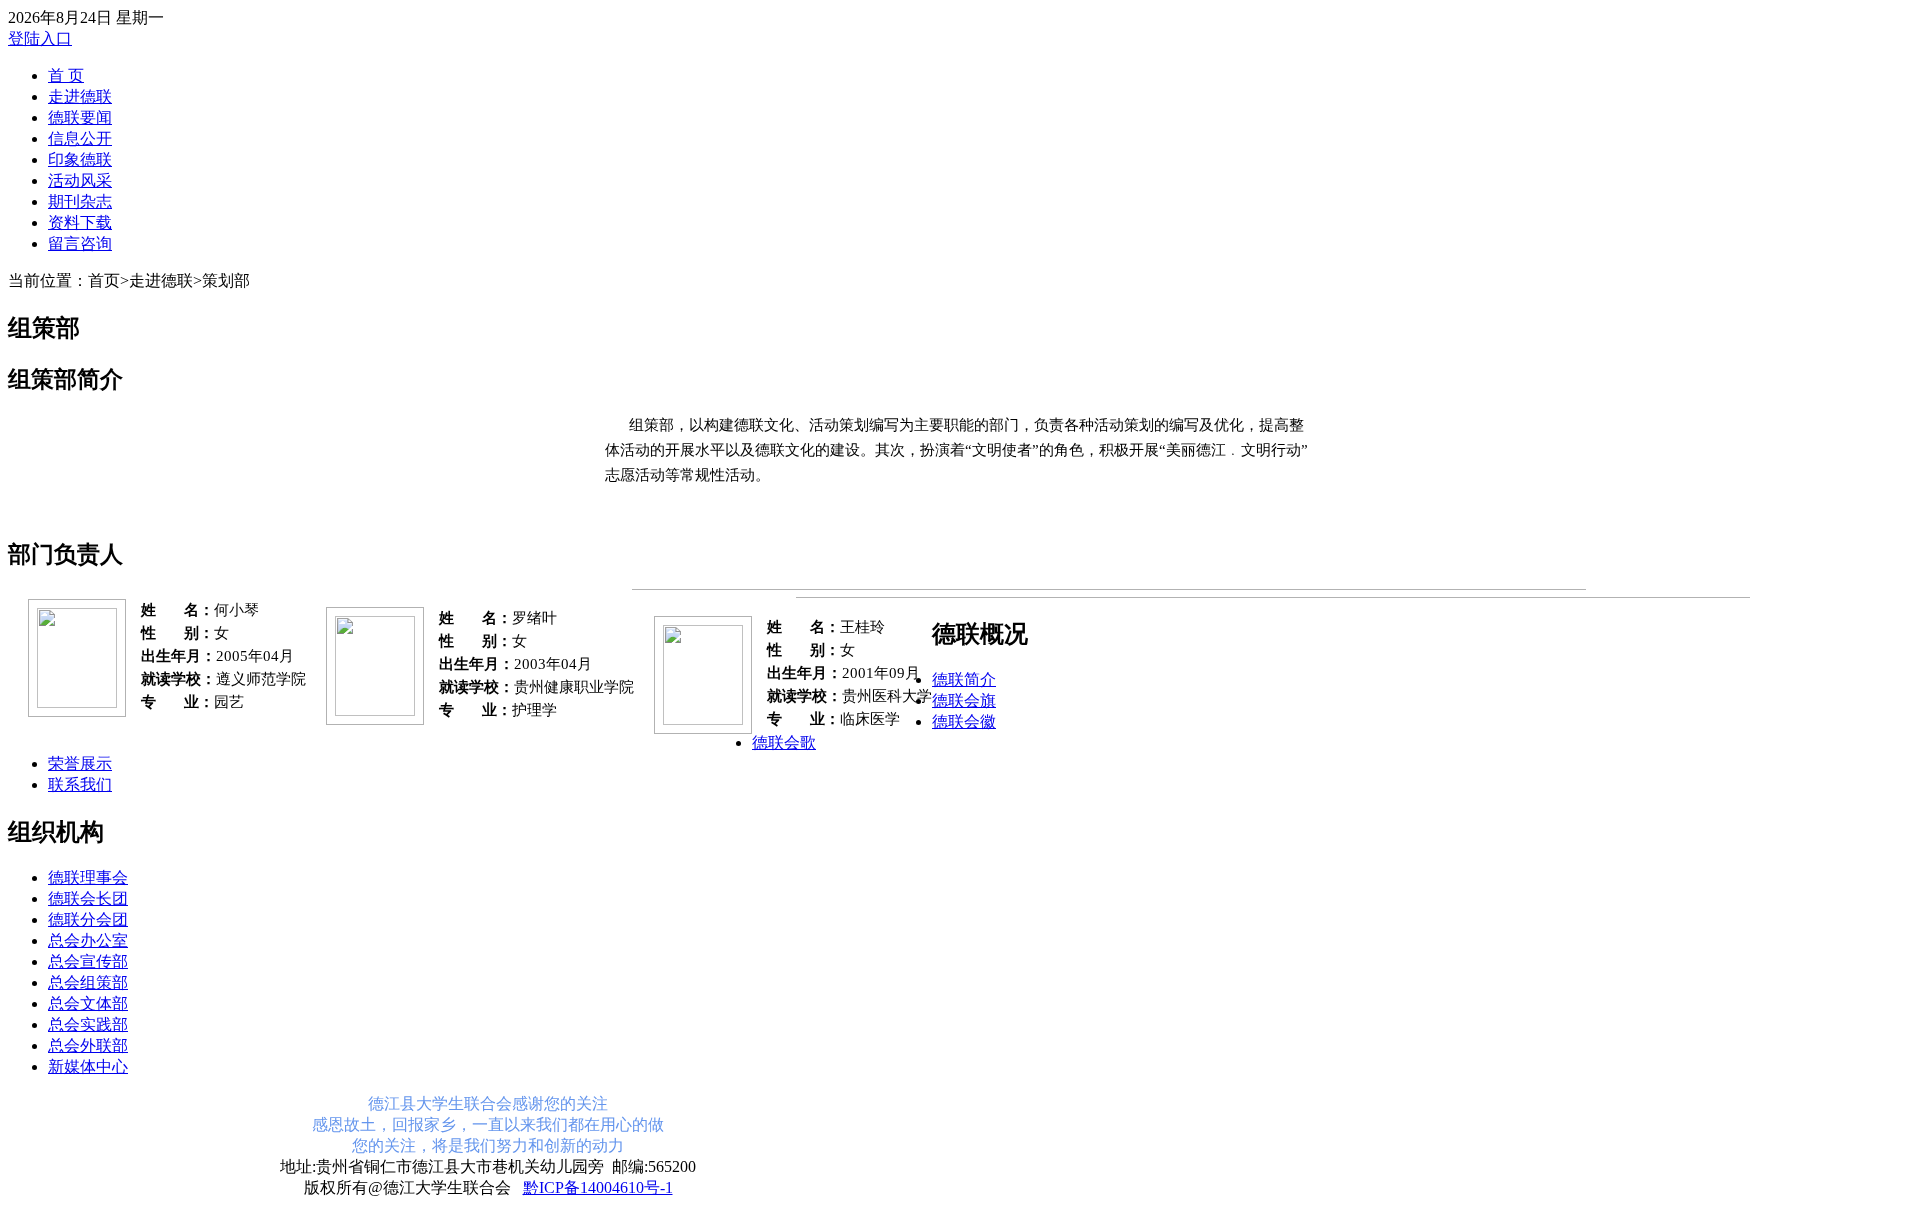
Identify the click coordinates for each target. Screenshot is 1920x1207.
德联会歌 (784, 742)
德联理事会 (88, 877)
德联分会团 (88, 919)
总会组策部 (88, 982)
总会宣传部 (88, 961)
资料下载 (80, 222)
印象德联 (80, 159)
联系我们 (80, 784)
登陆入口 (40, 38)
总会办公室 (88, 940)
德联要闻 (80, 117)
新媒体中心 (88, 1066)
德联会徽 (964, 721)
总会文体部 (88, 1003)
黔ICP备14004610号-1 (598, 1187)
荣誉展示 (80, 763)
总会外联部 (88, 1045)
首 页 (66, 75)
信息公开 (80, 138)
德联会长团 (88, 898)
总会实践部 (88, 1024)
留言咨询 (80, 243)
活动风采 (80, 180)
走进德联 (80, 96)
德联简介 (964, 679)
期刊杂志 (80, 201)
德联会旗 (964, 700)
